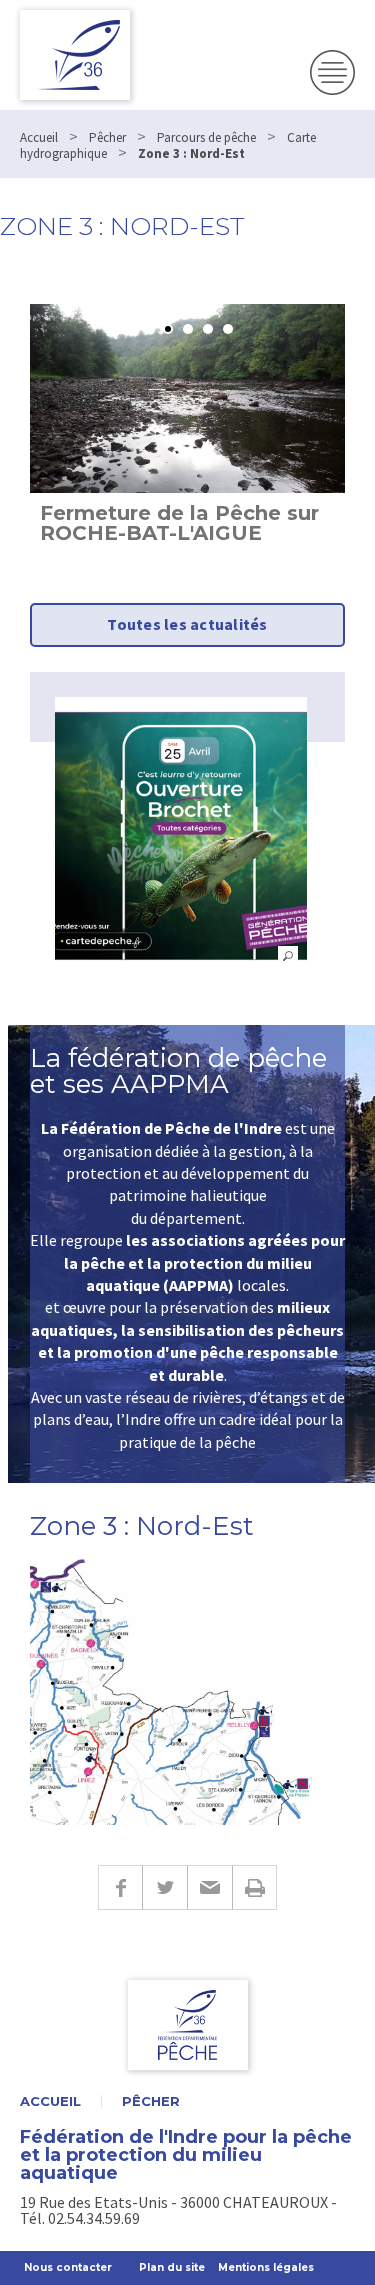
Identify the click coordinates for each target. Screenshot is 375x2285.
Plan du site (172, 2267)
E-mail (209, 1887)
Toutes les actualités (187, 624)
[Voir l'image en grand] (181, 836)
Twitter (164, 1887)
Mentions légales (266, 2267)
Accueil (50, 2101)
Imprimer (254, 1887)
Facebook (120, 1887)
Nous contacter (68, 2267)
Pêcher (151, 2101)
